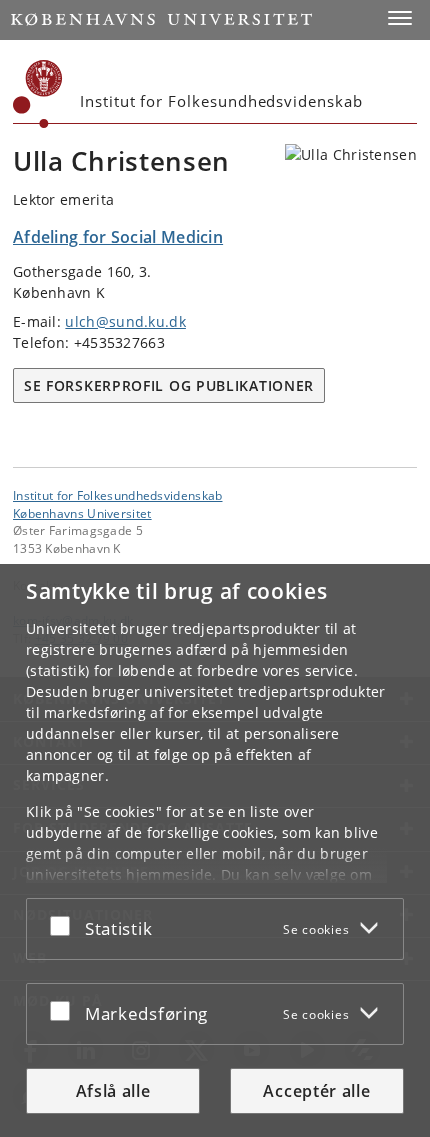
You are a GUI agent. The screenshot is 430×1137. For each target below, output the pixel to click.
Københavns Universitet (82, 513)
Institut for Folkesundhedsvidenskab (118, 495)
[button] (400, 18)
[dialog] (215, 850)
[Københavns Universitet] (38, 94)
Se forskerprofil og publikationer (169, 385)
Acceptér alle (316, 1091)
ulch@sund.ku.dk (125, 321)
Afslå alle (113, 1091)
